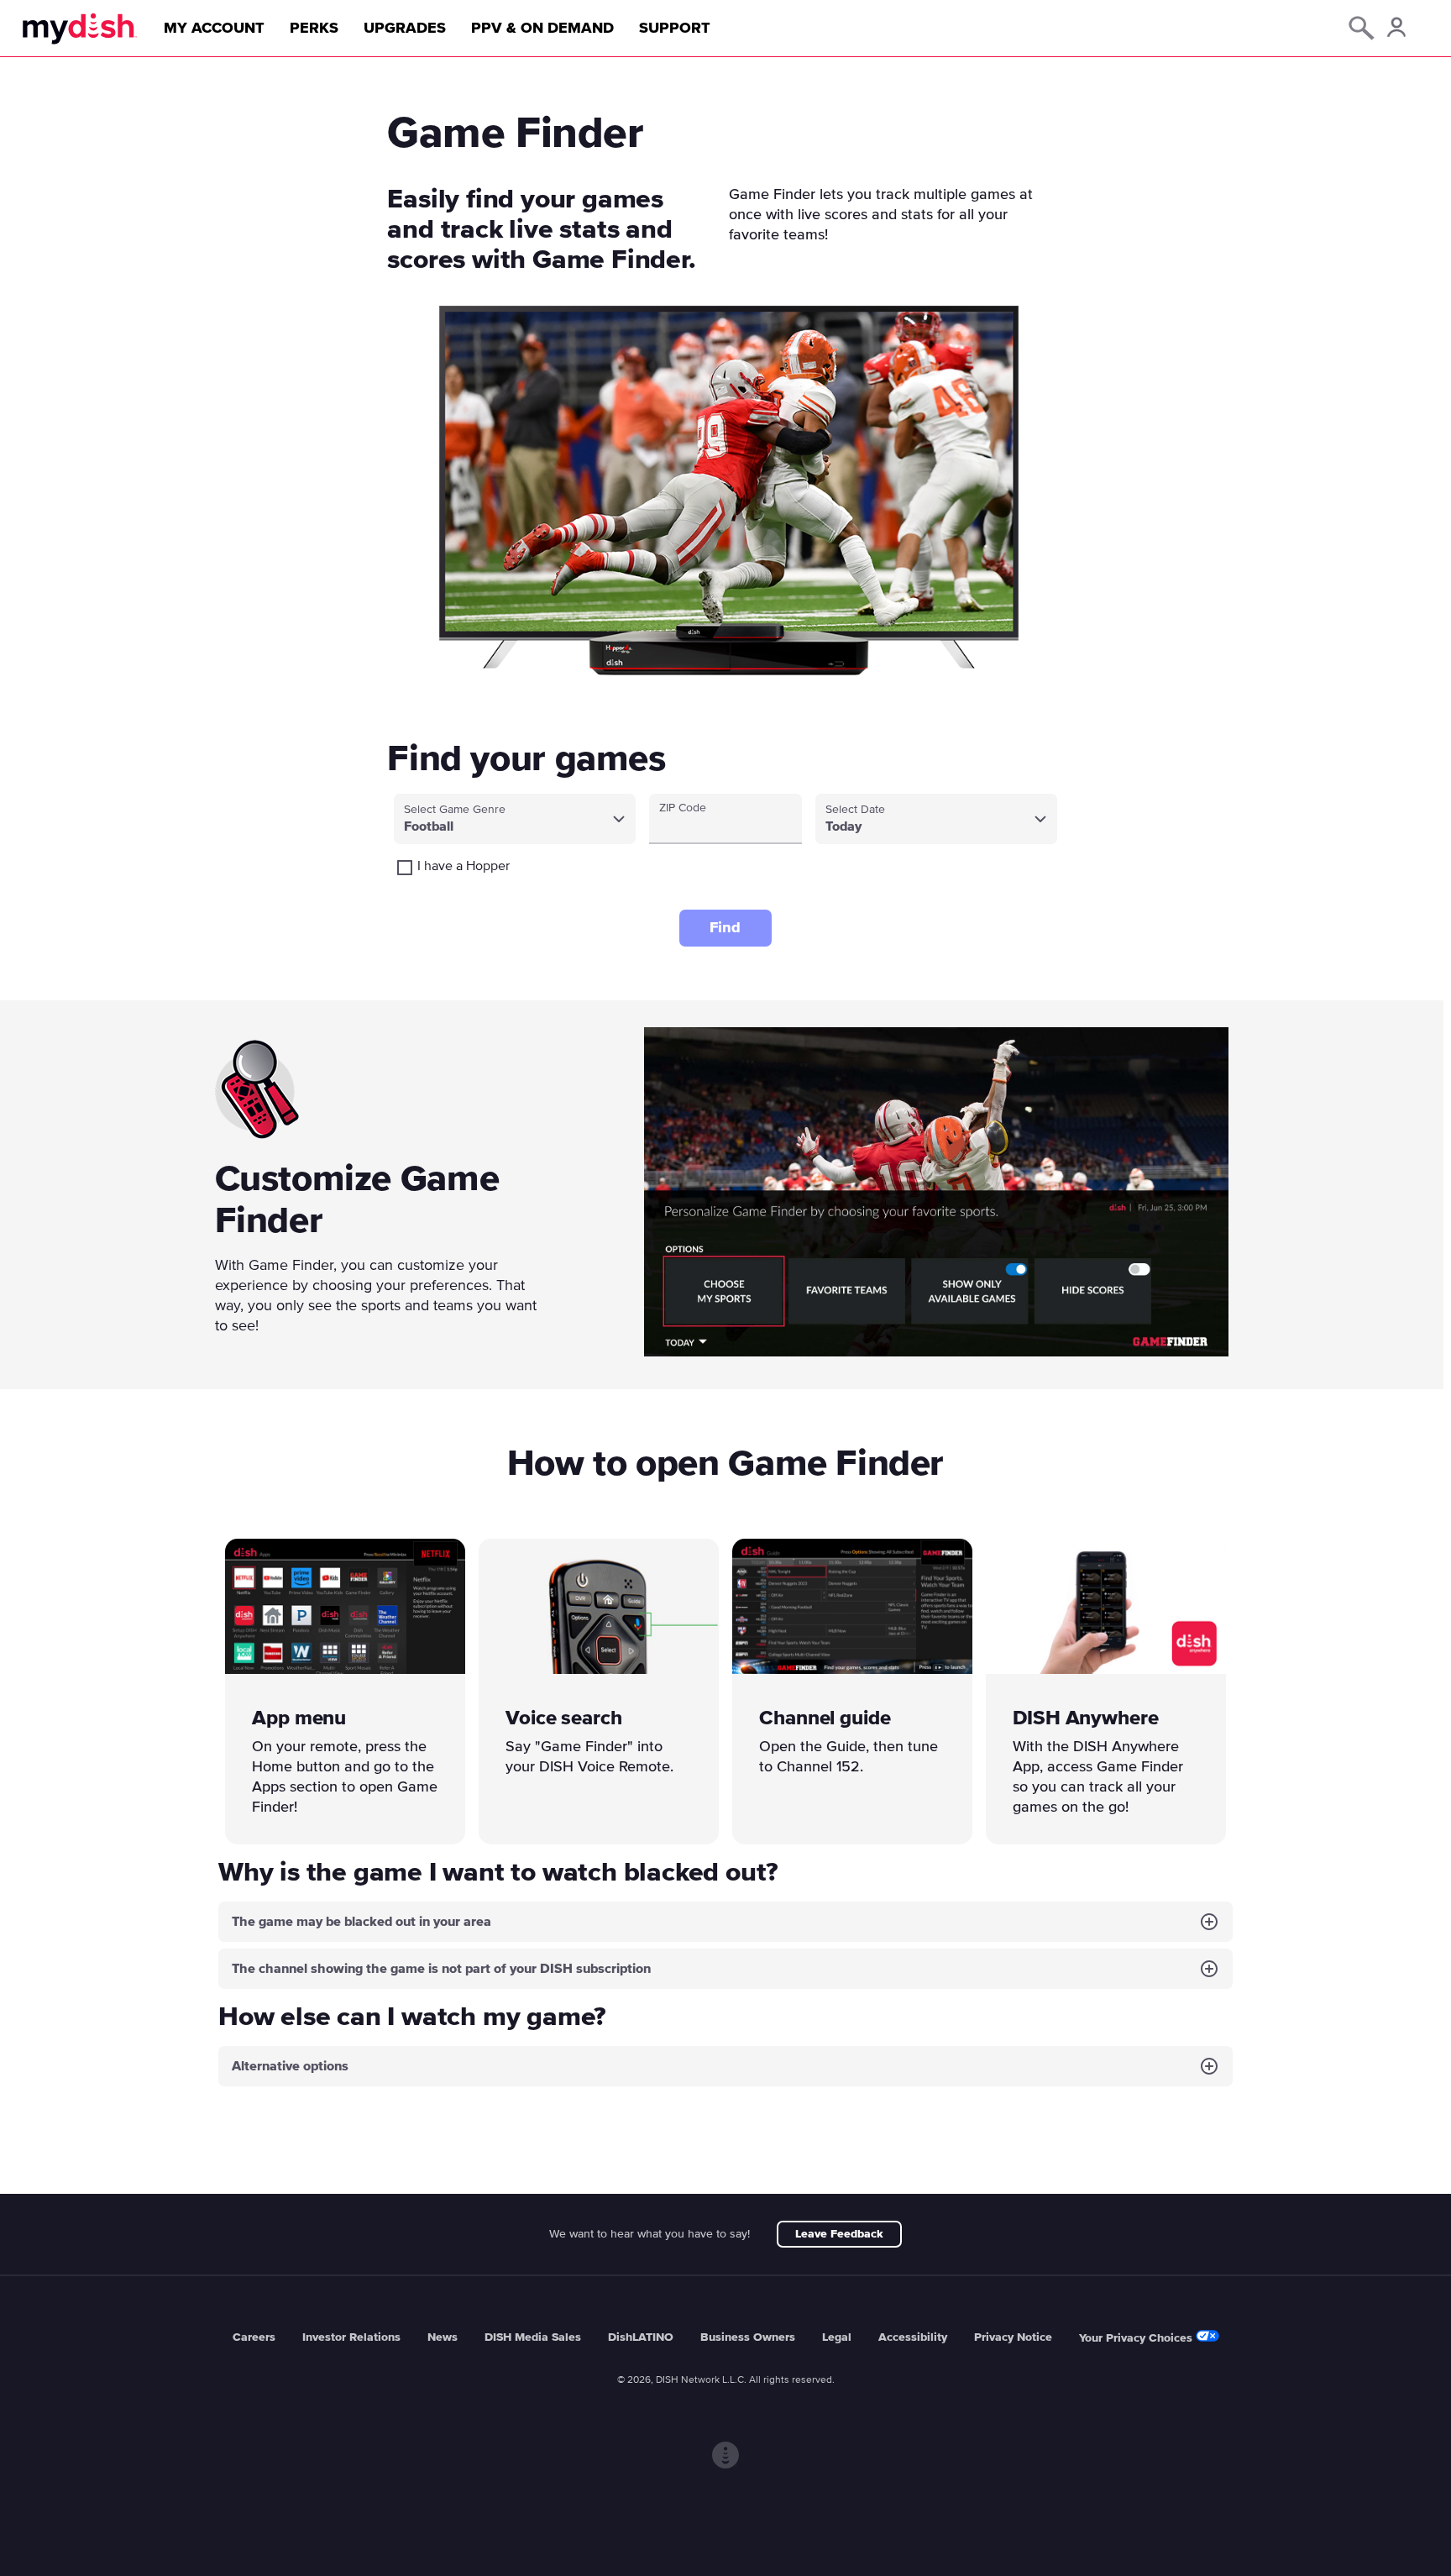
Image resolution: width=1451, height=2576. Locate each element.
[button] (725, 1922)
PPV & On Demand (542, 29)
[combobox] (515, 819)
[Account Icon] (1395, 30)
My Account (214, 29)
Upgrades (405, 29)
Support (675, 29)
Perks (314, 29)
